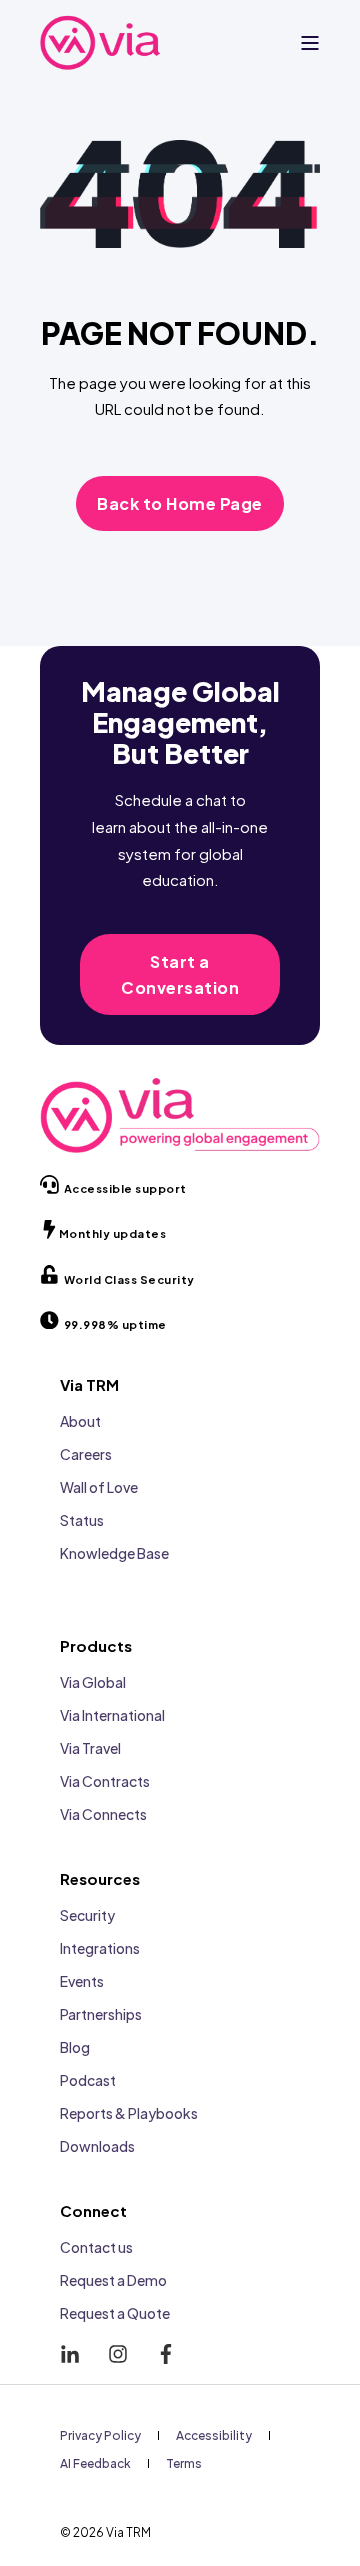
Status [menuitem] (82, 1520)
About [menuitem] (80, 1421)
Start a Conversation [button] (180, 974)
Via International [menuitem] (112, 1715)
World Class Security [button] (129, 1279)
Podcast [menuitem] (88, 2080)
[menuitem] (100, 2435)
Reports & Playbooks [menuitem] (129, 2113)
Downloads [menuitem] (97, 2146)
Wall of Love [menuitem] (99, 1487)
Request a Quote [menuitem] (115, 2313)
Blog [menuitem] (75, 2047)
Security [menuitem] (87, 1915)
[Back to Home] (100, 43)
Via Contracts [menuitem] (105, 1781)
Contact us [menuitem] (96, 2247)
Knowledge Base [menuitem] (114, 1553)
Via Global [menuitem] (93, 1682)
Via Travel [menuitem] (90, 1748)
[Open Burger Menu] (310, 43)
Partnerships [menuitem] (101, 2014)
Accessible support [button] (125, 1188)
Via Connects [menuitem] (103, 1814)
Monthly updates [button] (113, 1233)
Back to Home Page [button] (180, 503)
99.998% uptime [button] (115, 1324)
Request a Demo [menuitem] (113, 2280)
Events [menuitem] (82, 1981)
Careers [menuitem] (86, 1454)
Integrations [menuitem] (100, 1948)
